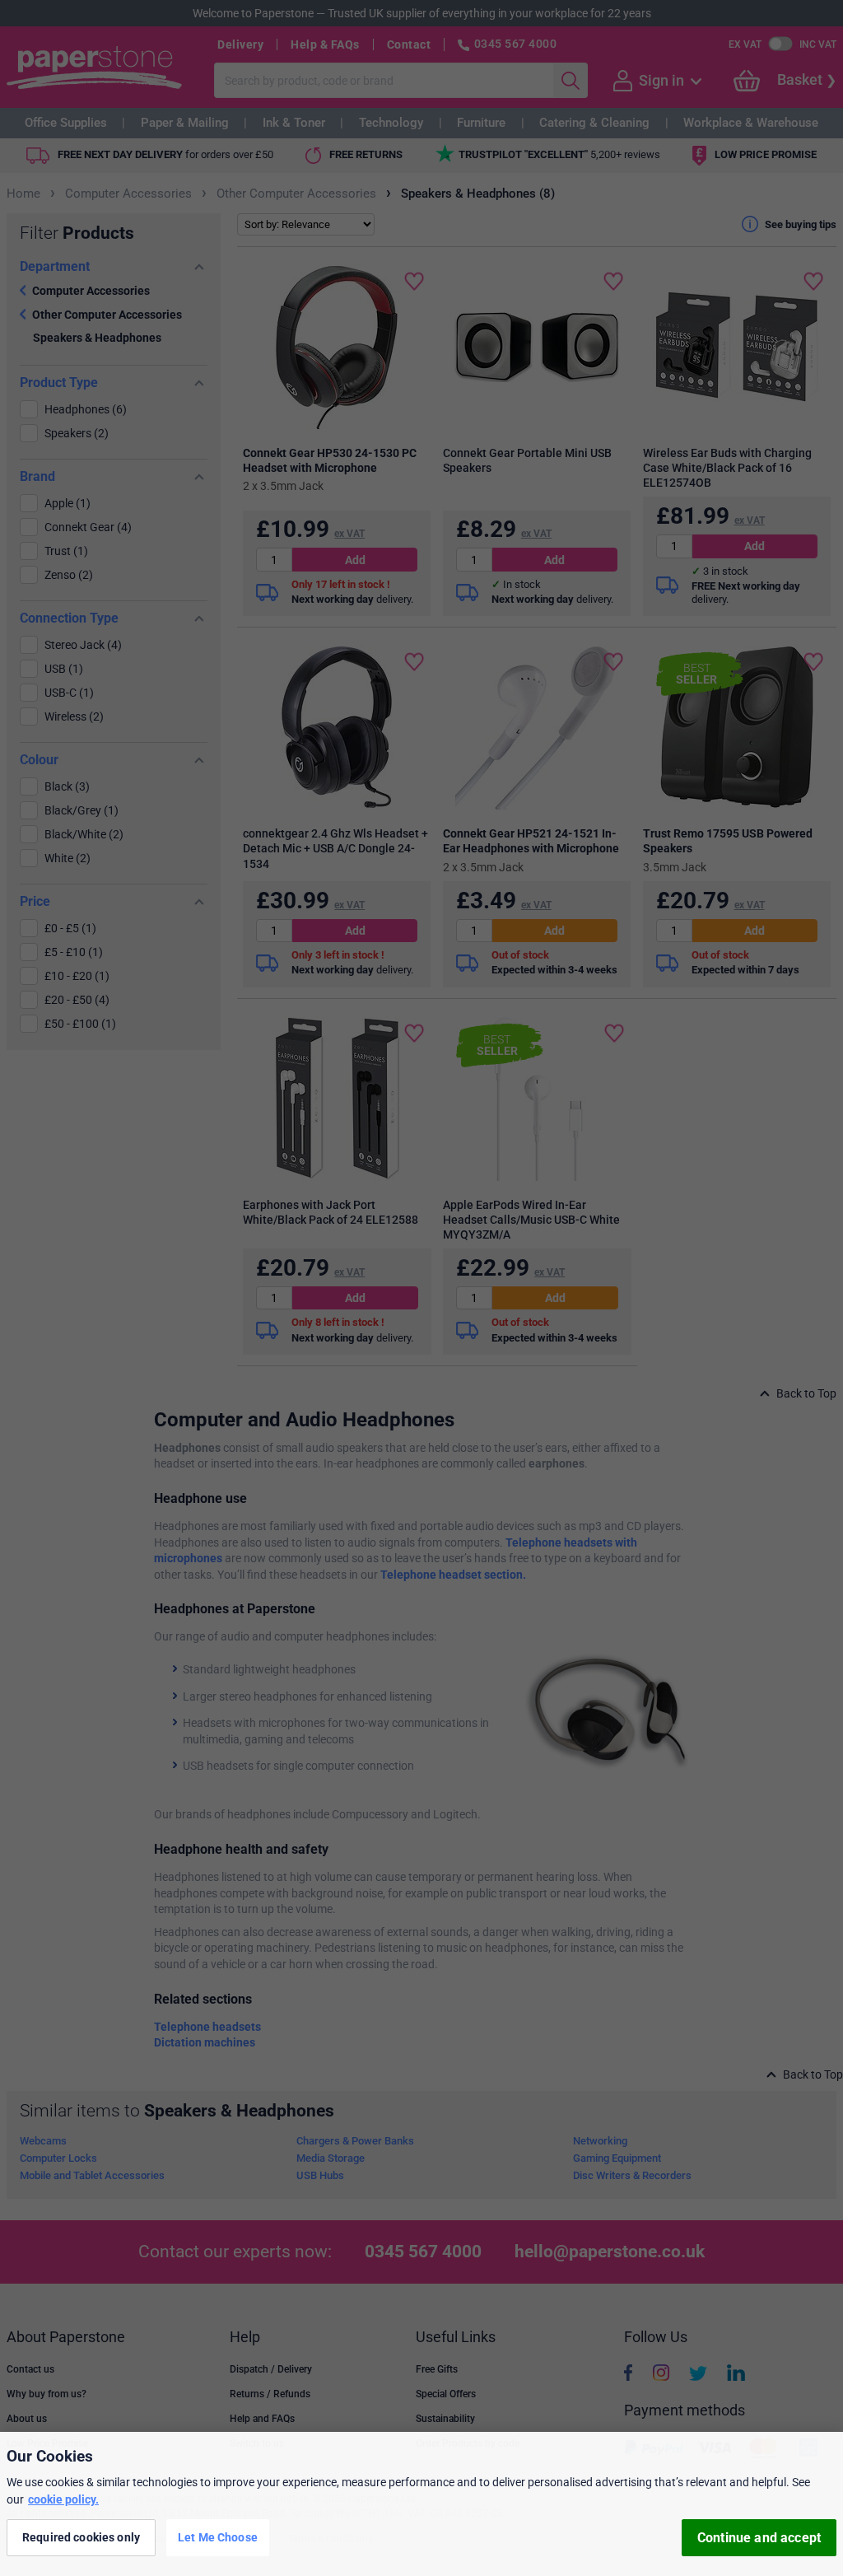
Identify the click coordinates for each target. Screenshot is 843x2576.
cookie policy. (63, 2499)
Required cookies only (81, 2537)
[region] (421, 2504)
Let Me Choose (218, 2537)
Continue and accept (759, 2538)
